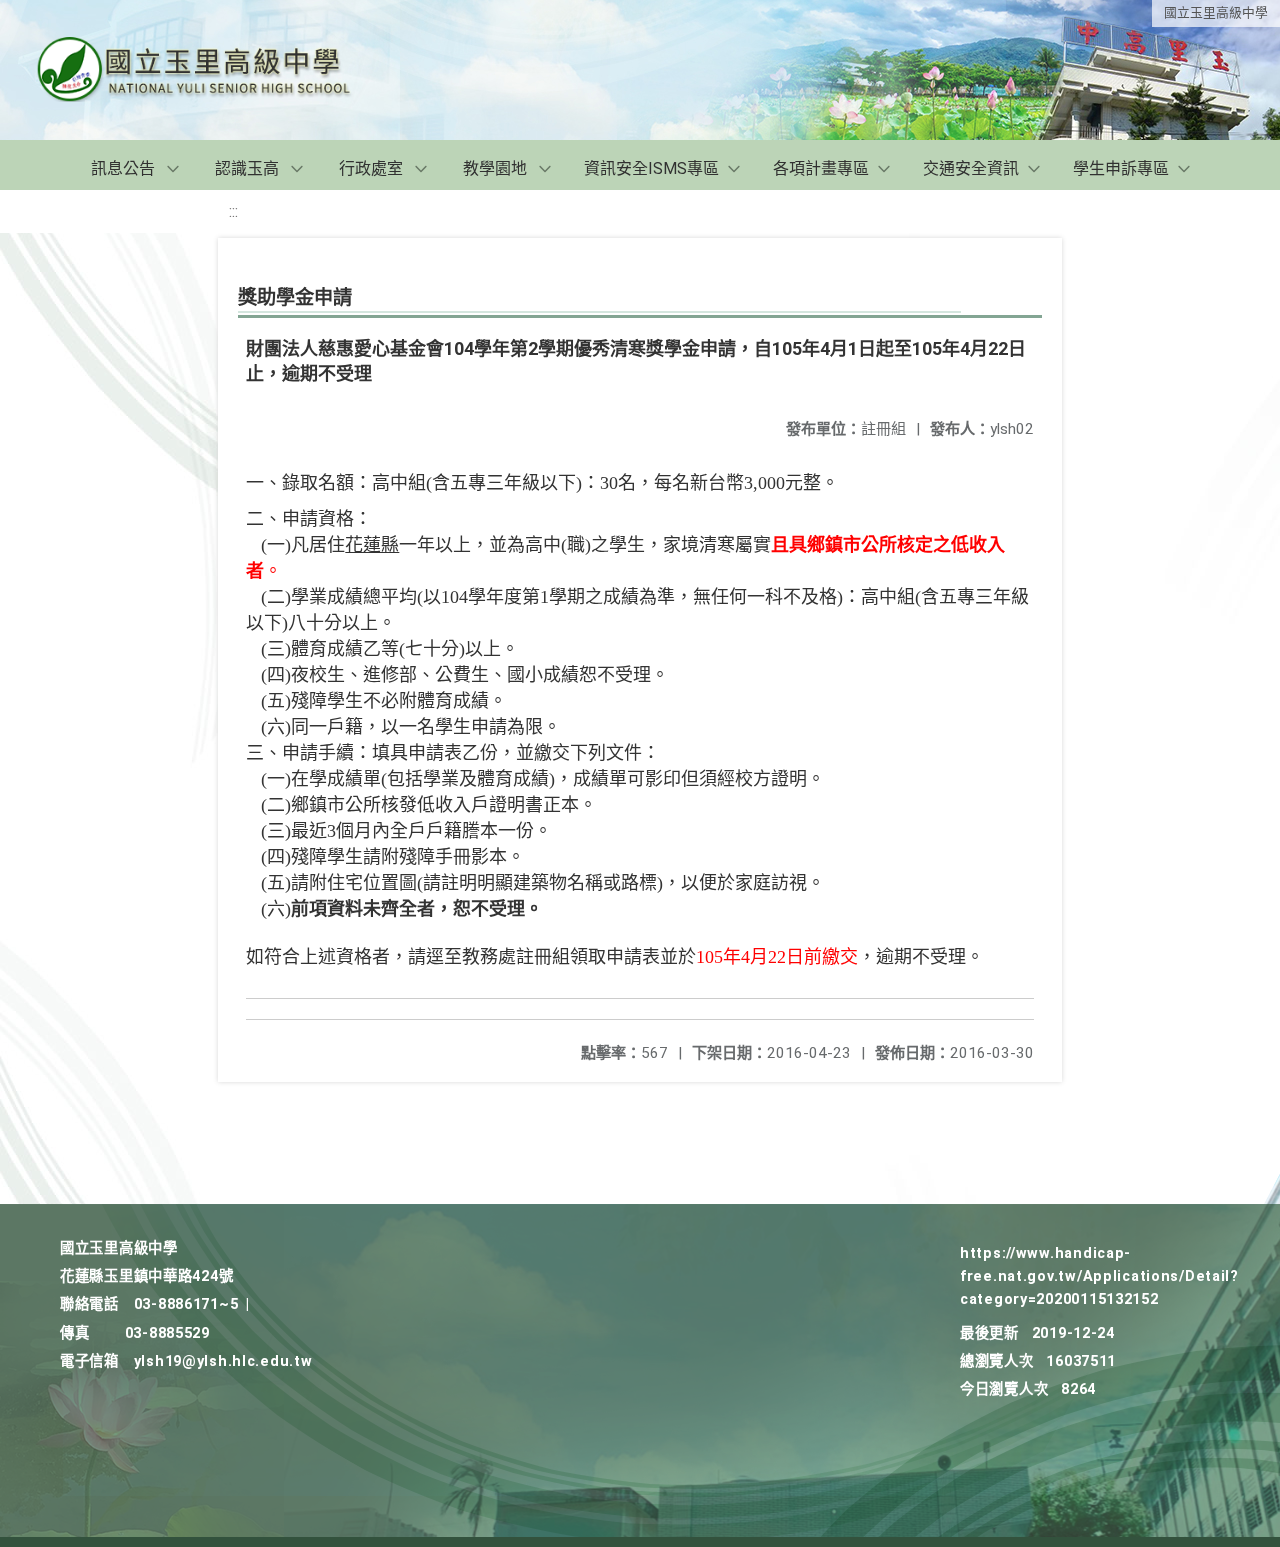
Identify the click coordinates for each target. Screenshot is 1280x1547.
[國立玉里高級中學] (218, 70)
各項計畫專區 (821, 168)
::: (233, 211)
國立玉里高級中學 (1216, 12)
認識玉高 (247, 168)
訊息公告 (123, 168)
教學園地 (495, 168)
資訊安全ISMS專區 (651, 168)
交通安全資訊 (971, 168)
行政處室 (371, 168)
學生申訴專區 (1121, 168)
